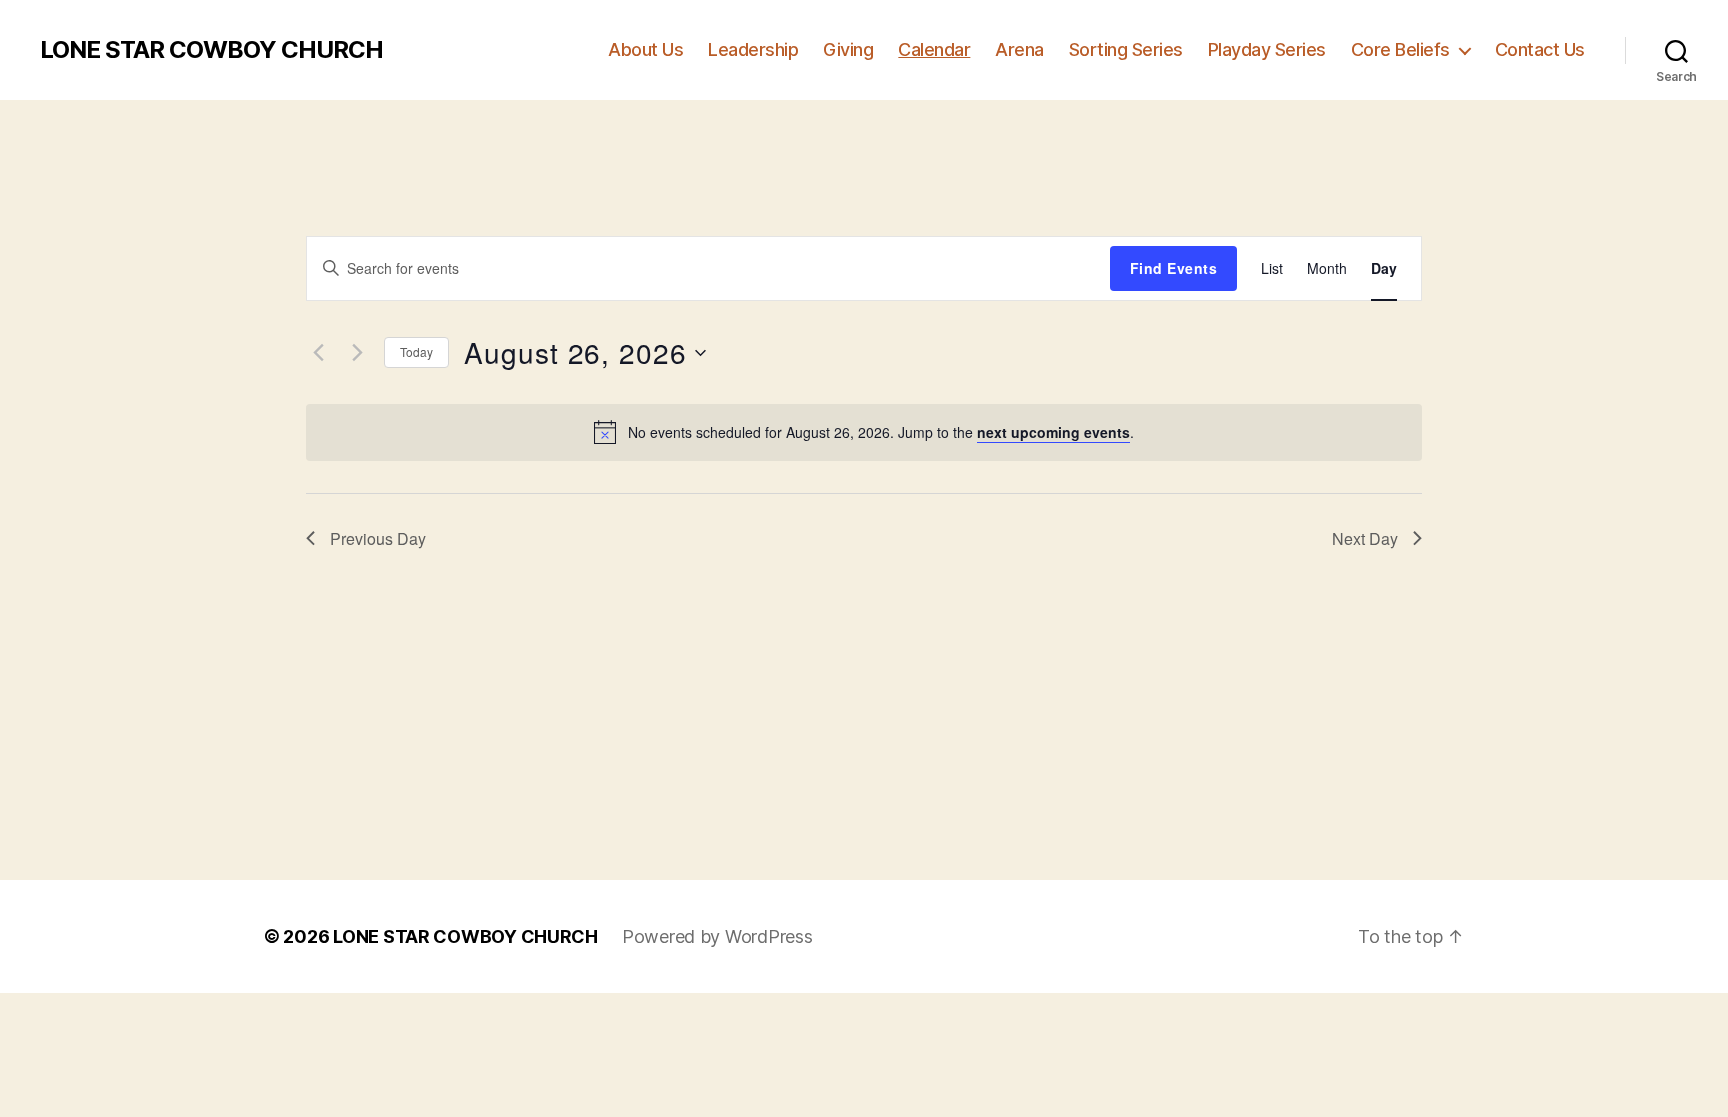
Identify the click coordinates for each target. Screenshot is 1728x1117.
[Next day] (357, 353)
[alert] (864, 432)
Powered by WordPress (717, 936)
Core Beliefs (1400, 49)
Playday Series (1267, 49)
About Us (645, 49)
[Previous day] (318, 353)
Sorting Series (1126, 49)
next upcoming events (1053, 432)
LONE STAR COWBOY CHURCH (211, 50)
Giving (848, 49)
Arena (1019, 49)
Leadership (753, 49)
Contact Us (1540, 49)
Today (416, 351)
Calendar (934, 49)
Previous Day (378, 538)
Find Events (1173, 268)
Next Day (1365, 538)
